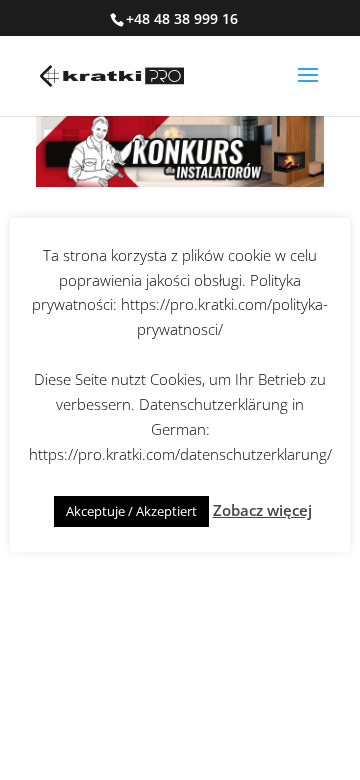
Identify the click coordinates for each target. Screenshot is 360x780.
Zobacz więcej (262, 510)
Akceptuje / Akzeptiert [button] (131, 511)
